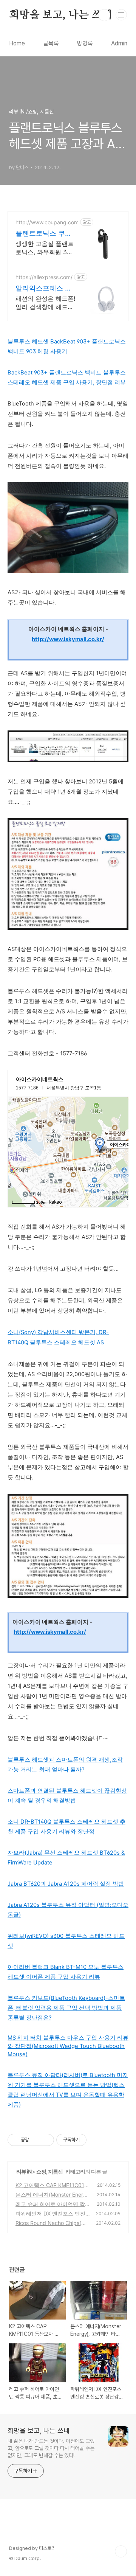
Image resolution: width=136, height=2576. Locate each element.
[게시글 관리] (46, 2140)
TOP (121, 2551)
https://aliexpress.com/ (44, 277)
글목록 (51, 43)
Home (17, 43)
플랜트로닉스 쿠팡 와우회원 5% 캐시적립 (44, 234)
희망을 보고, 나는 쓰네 (60, 15)
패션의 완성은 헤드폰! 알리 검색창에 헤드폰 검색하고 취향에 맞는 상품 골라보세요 (45, 303)
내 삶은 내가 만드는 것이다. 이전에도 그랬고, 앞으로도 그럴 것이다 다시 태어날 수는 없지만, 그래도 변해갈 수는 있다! (51, 2448)
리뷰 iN (24, 2171)
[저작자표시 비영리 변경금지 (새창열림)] (97, 2140)
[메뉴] (121, 15)
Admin (119, 43)
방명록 (85, 43)
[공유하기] (36, 2140)
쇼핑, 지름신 (50, 2171)
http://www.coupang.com (47, 222)
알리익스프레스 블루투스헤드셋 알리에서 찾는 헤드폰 (44, 288)
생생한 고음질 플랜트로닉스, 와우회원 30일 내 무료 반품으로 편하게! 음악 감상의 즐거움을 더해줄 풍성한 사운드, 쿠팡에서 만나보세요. (45, 248)
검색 (104, 15)
